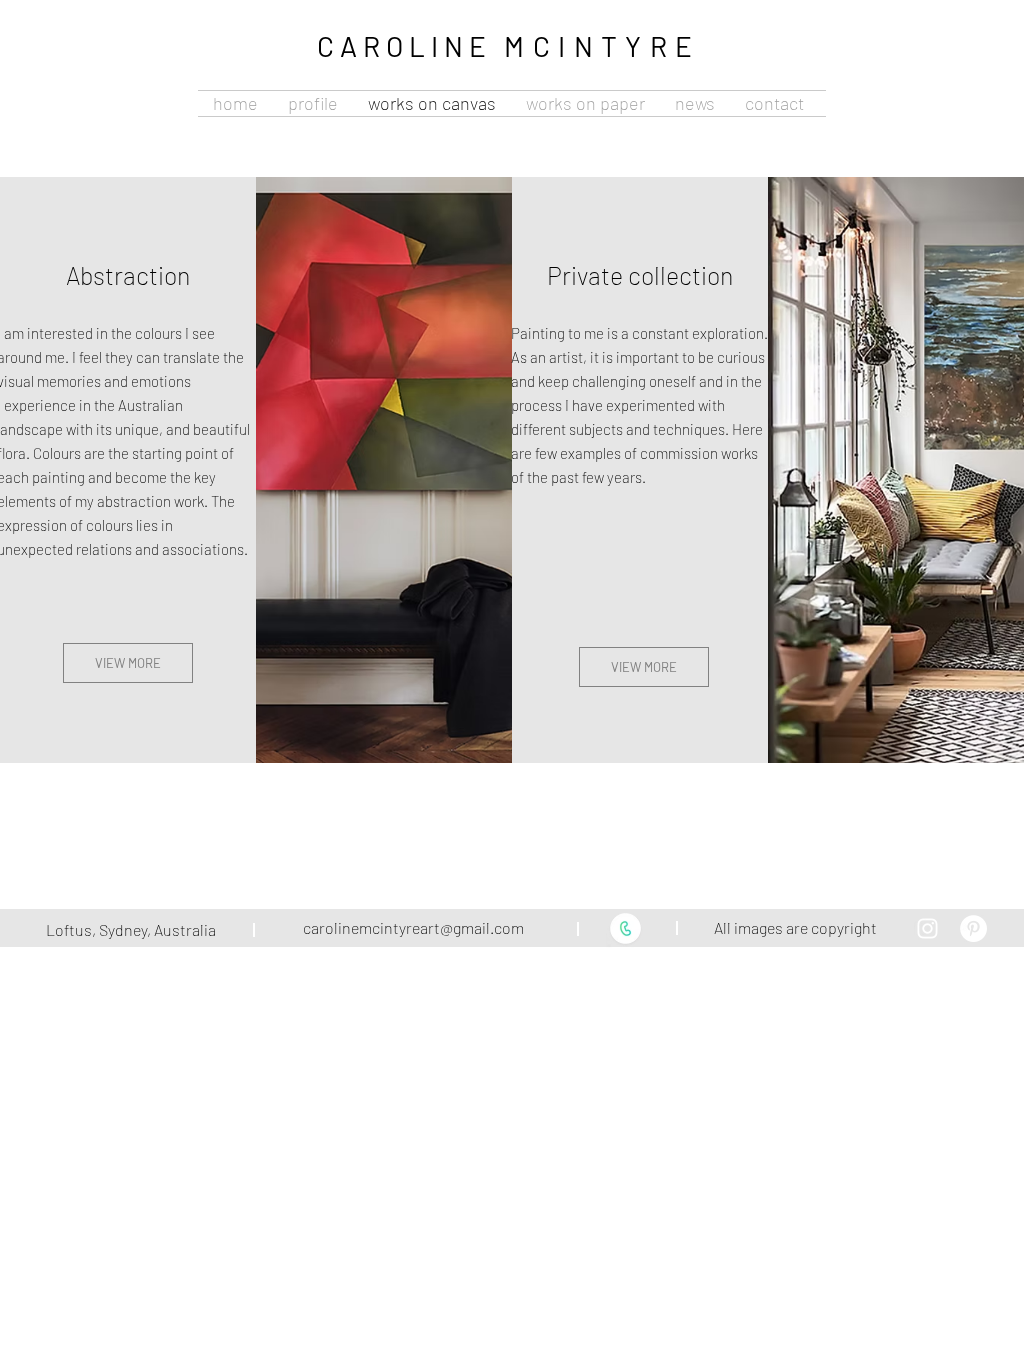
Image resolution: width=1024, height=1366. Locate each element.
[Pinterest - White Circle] (973, 928)
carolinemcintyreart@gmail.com (413, 927)
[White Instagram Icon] (927, 928)
